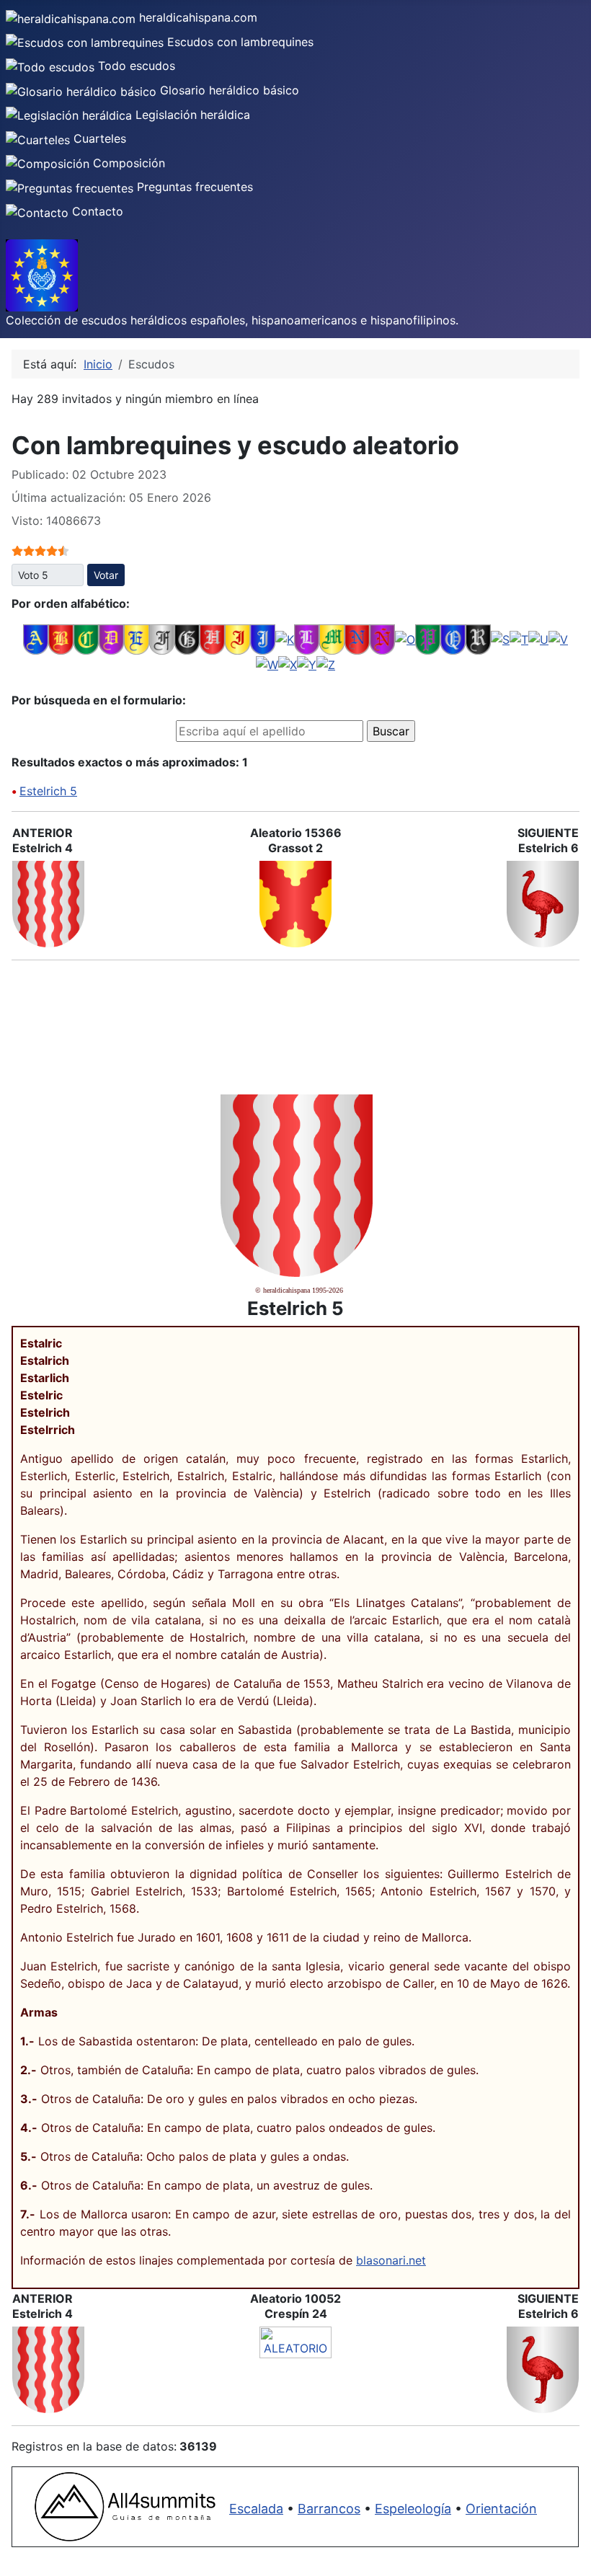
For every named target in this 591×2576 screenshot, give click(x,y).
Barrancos (329, 2509)
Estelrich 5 (48, 791)
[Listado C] (86, 638)
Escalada (256, 2509)
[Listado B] (61, 638)
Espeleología (413, 2509)
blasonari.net (391, 2260)
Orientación (501, 2509)
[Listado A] (36, 638)
